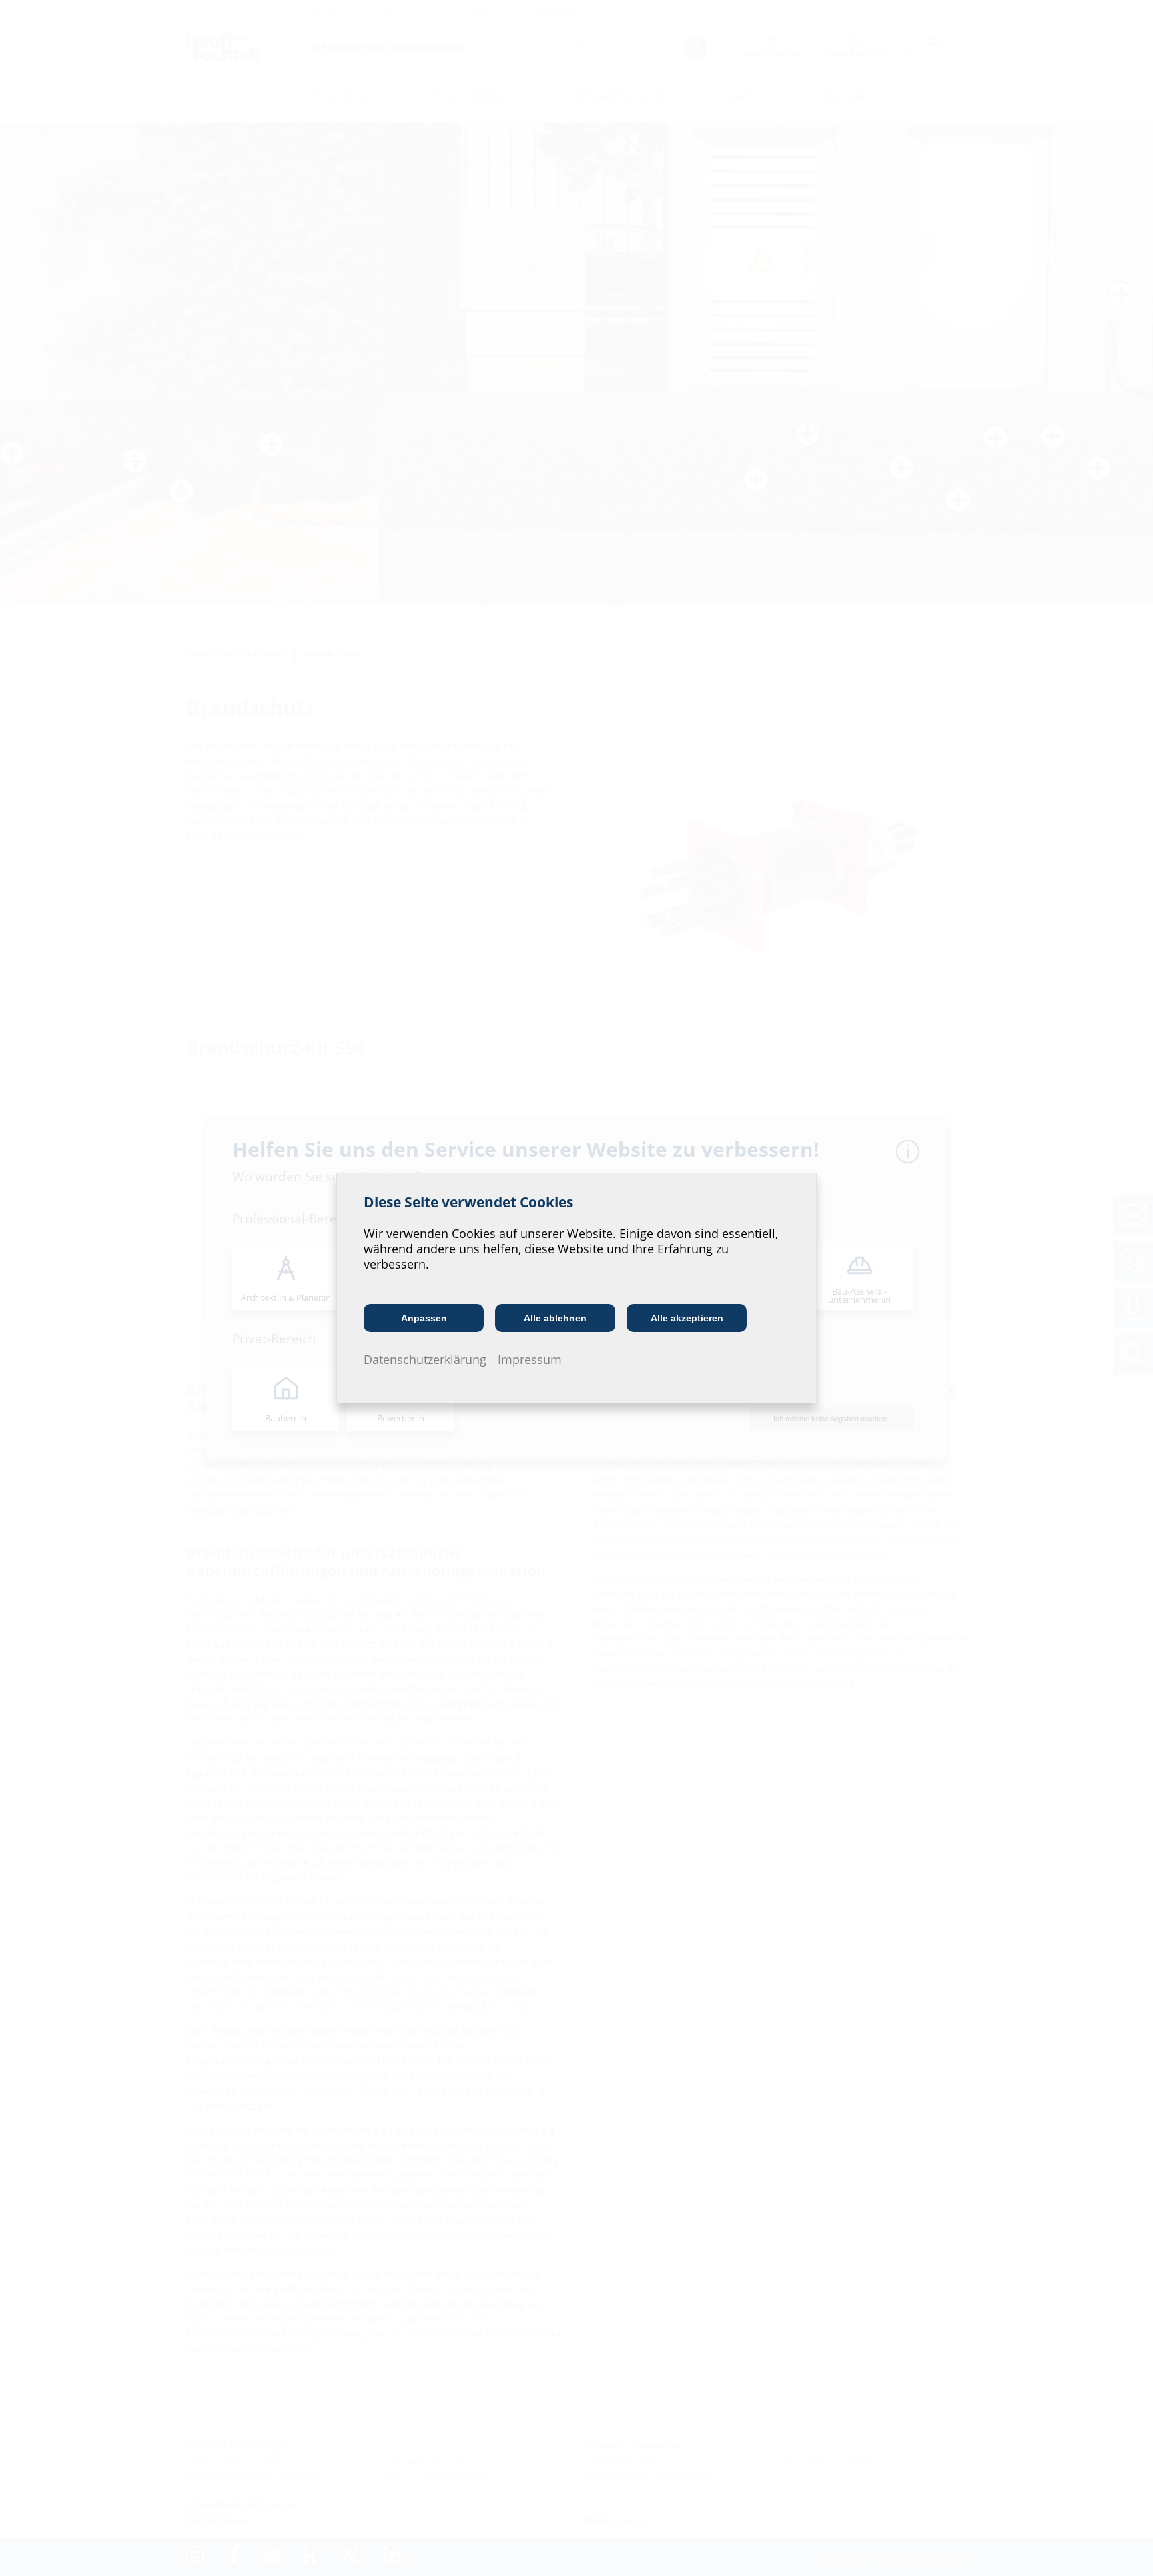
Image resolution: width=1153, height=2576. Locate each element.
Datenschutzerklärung (425, 1359)
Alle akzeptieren (687, 1318)
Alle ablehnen (555, 1318)
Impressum (530, 1359)
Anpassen (424, 1318)
